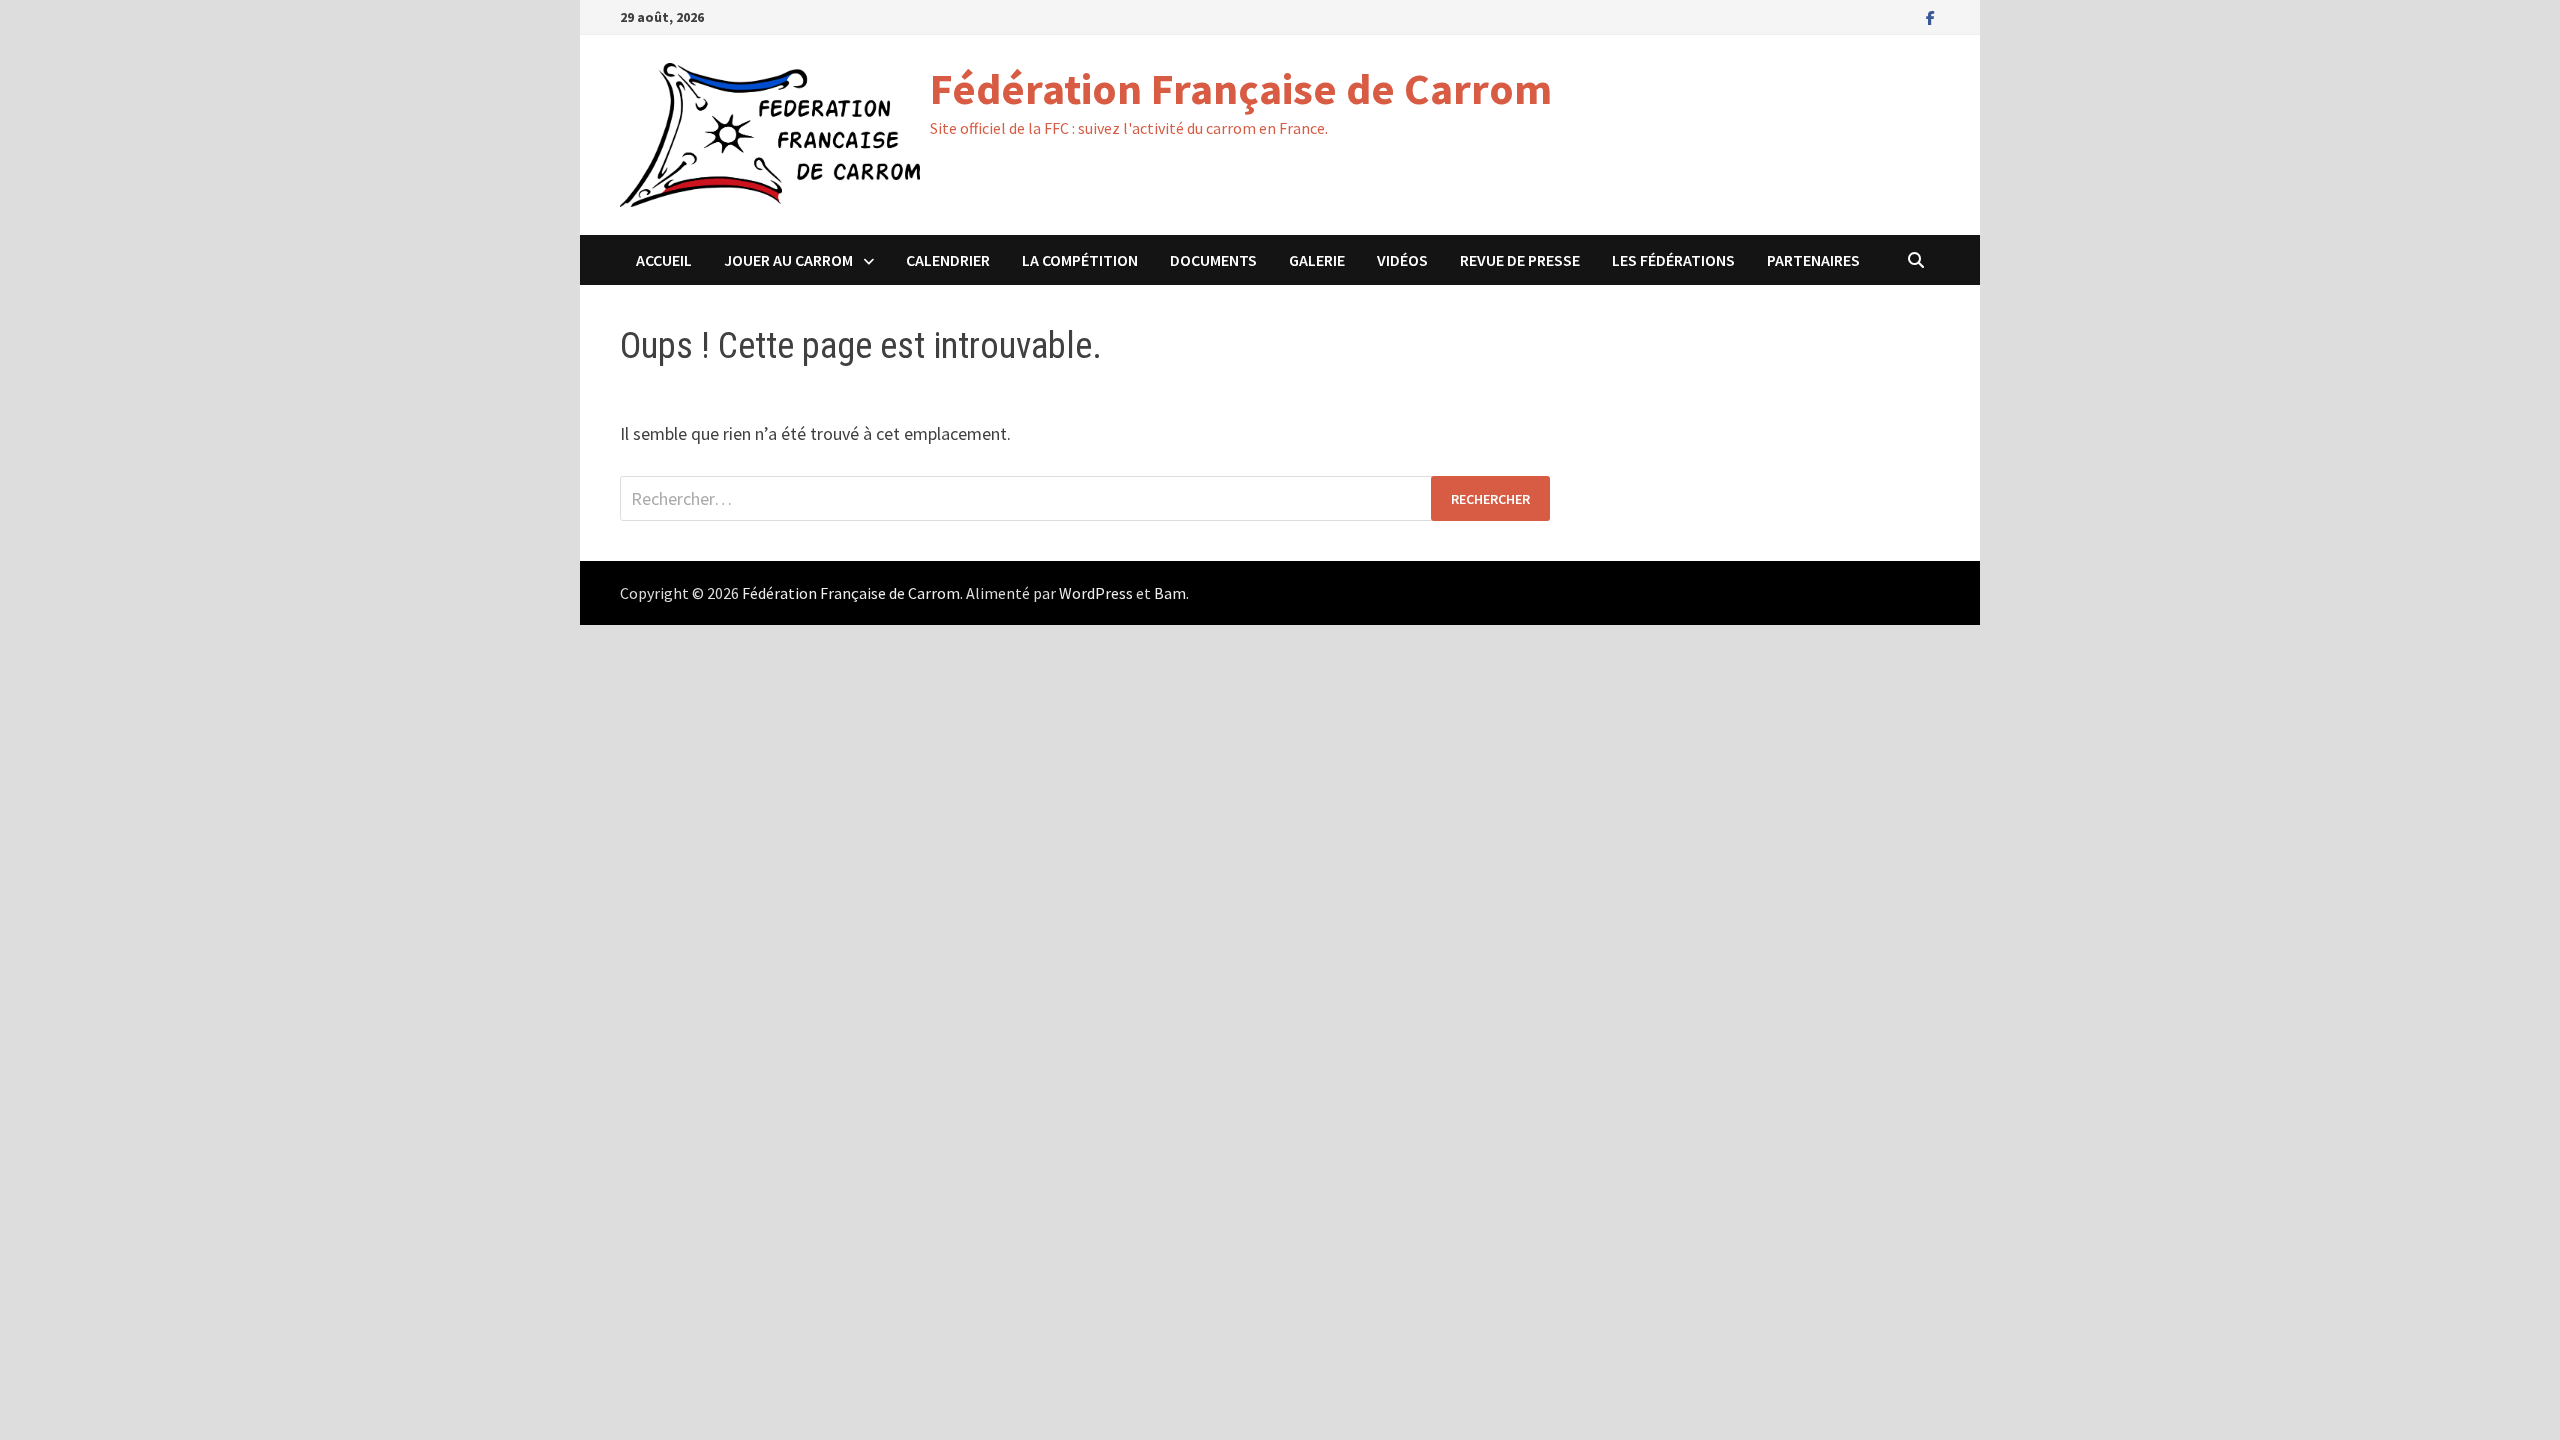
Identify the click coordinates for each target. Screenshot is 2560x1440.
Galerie (1317, 260)
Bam (1170, 593)
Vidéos (1402, 260)
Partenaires (1813, 260)
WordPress (1096, 593)
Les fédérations (1673, 260)
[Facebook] (1930, 16)
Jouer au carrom (788, 260)
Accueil (664, 260)
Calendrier (948, 260)
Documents (1213, 260)
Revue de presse (1520, 260)
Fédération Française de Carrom (1241, 88)
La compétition (1080, 260)
